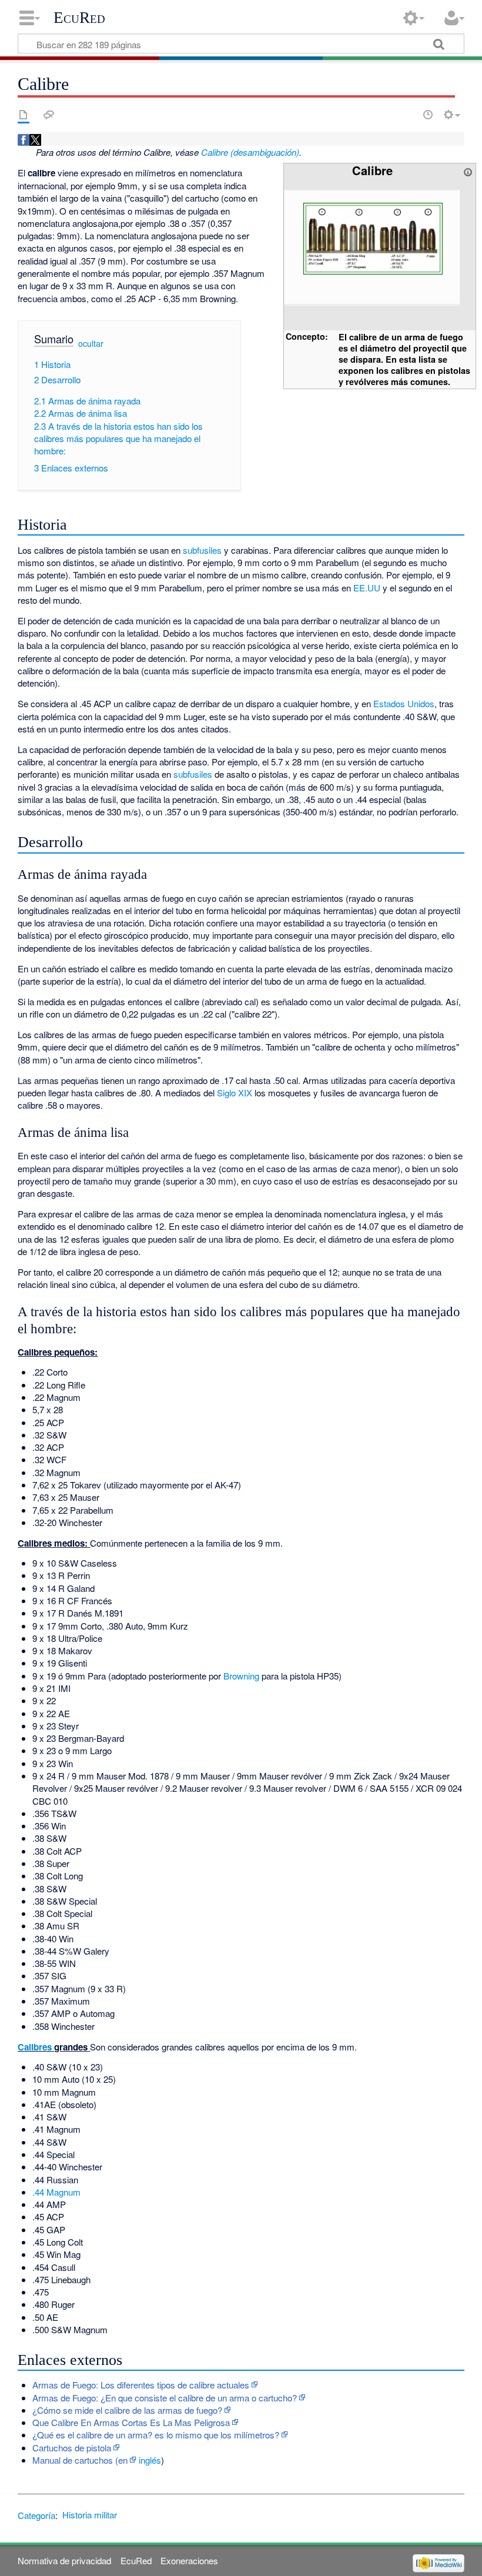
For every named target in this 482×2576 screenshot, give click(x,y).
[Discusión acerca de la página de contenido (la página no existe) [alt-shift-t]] (49, 115)
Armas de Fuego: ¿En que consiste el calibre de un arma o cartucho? (165, 2398)
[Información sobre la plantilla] (468, 170)
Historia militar (90, 2515)
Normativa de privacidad (64, 2560)
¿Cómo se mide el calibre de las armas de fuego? (127, 2410)
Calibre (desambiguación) (250, 152)
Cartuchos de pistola (72, 2448)
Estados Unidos (404, 703)
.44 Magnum (56, 2192)
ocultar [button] (91, 343)
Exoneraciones (189, 2560)
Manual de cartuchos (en (80, 2460)
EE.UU (367, 588)
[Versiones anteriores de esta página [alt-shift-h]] (428, 115)
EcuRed (79, 18)
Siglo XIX (235, 1093)
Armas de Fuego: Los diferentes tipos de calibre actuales (141, 2385)
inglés (150, 2460)
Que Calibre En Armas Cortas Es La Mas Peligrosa (131, 2422)
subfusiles (202, 550)
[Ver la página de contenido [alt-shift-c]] (24, 115)
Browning (241, 1676)
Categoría (36, 2515)
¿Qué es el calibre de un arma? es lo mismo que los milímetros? (156, 2435)
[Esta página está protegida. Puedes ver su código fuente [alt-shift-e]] (407, 115)
